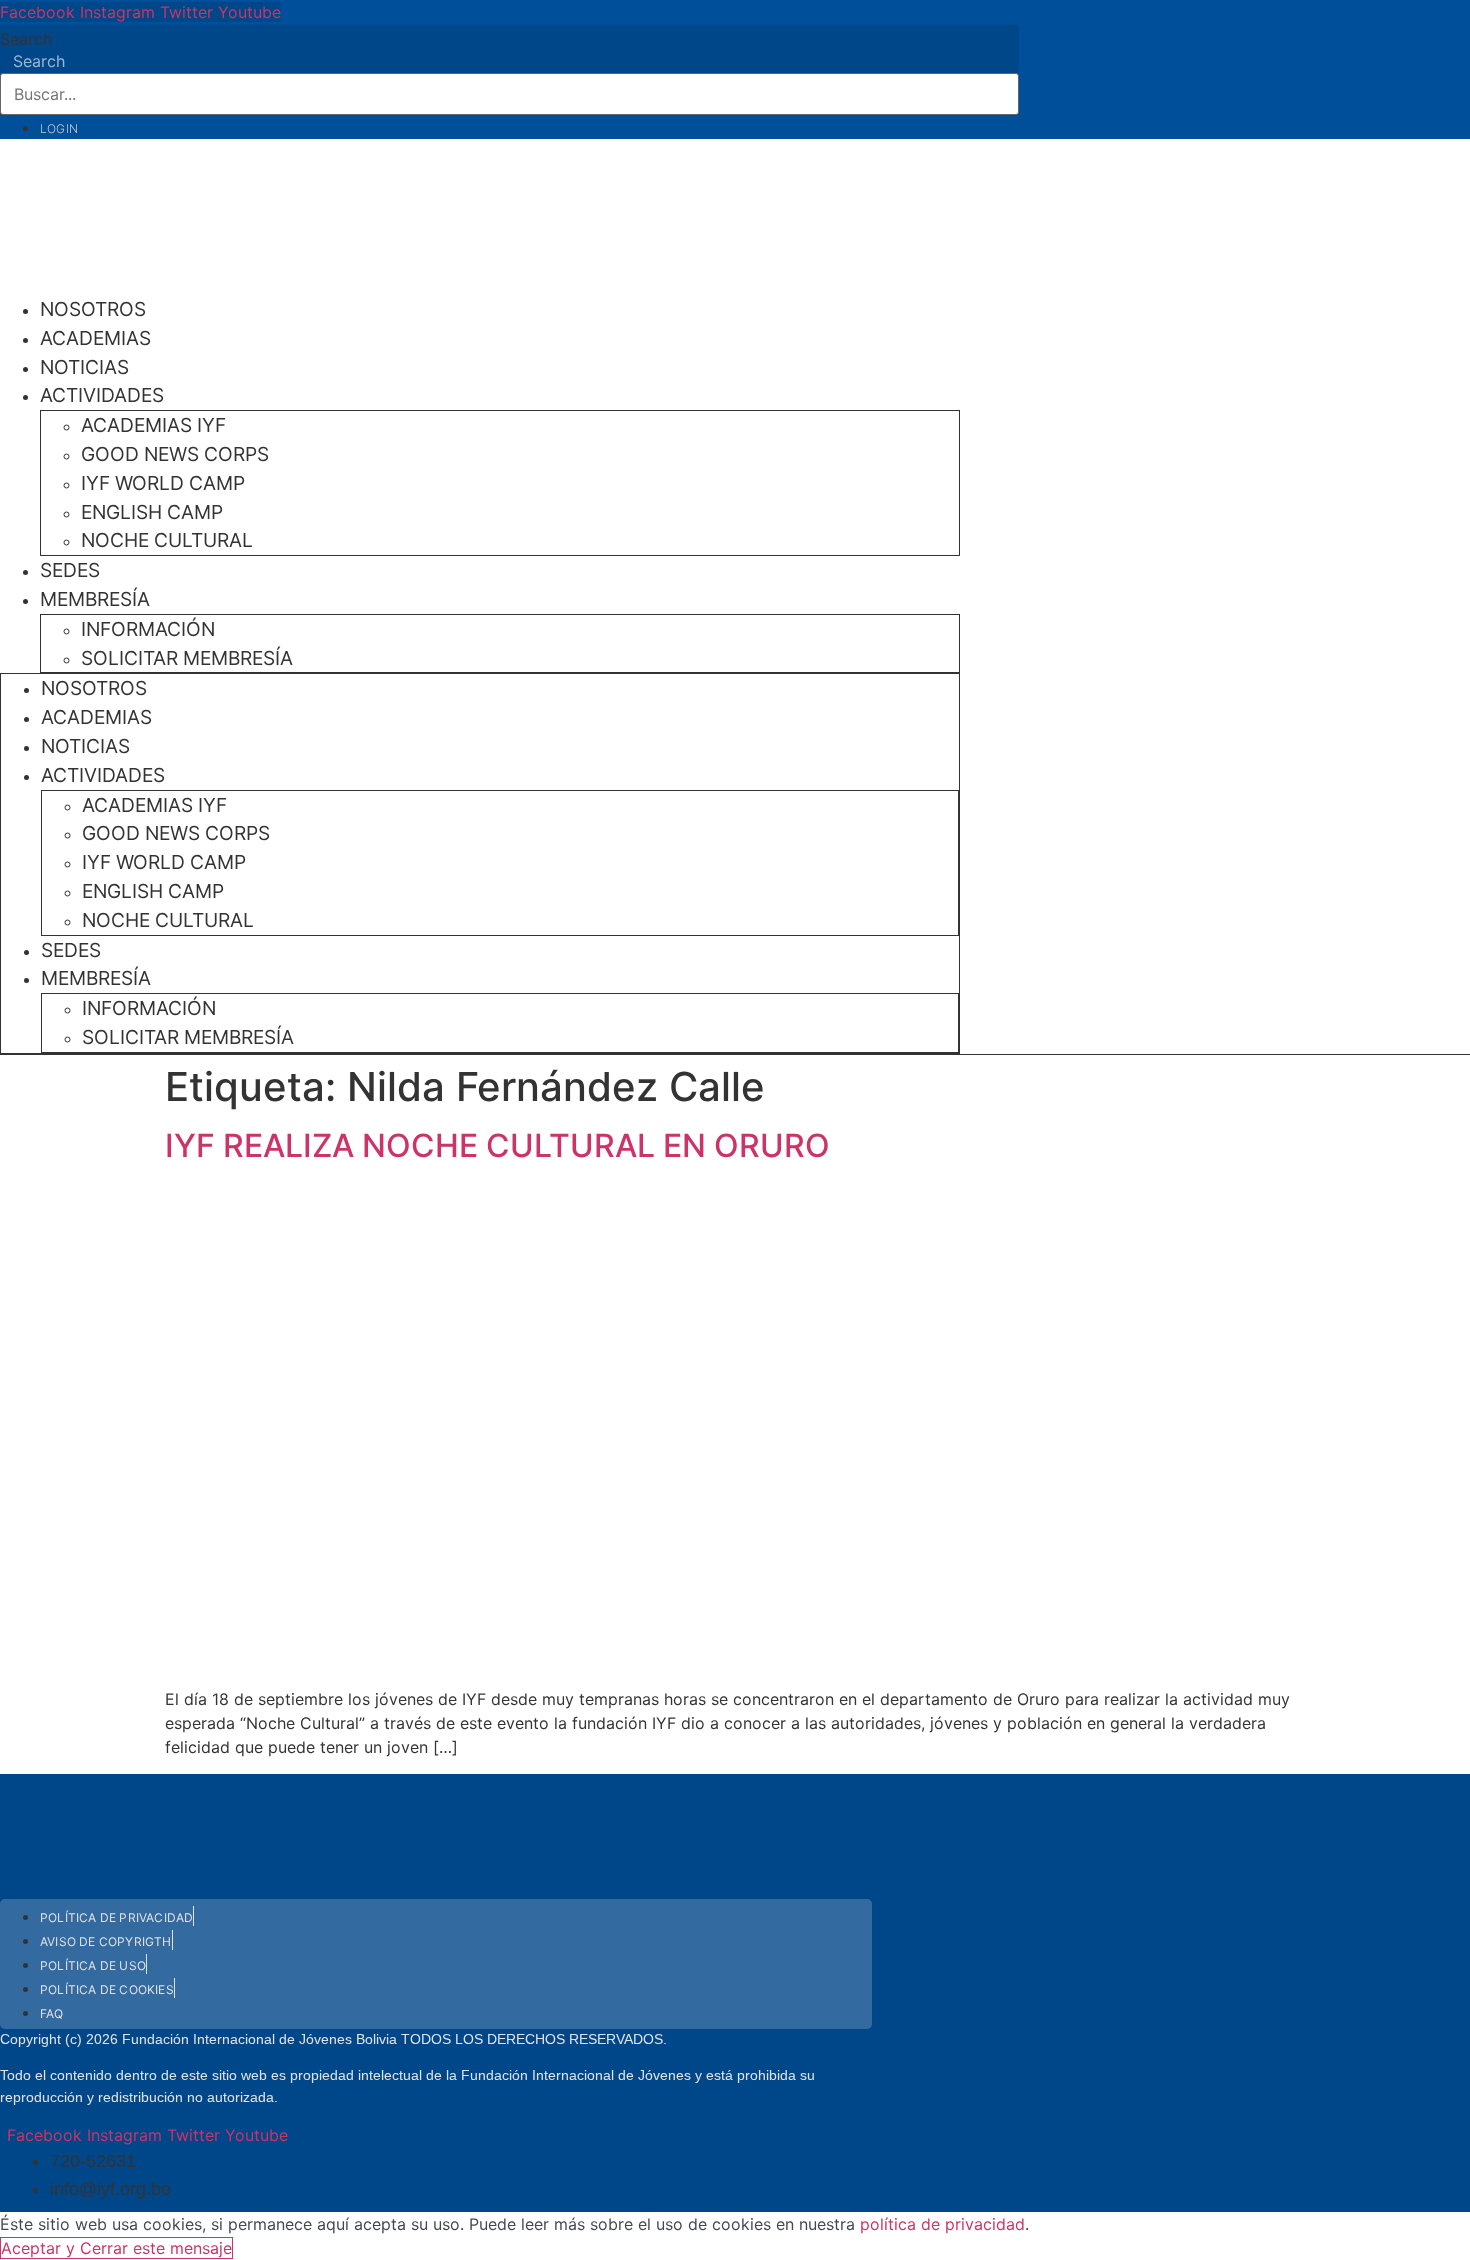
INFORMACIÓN (148, 629)
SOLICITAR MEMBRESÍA (187, 658)
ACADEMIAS (95, 338)
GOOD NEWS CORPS (175, 454)
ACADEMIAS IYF (153, 425)
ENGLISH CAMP (152, 512)
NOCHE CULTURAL (167, 540)
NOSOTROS (93, 309)
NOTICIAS (84, 367)
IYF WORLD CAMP (163, 483)
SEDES (70, 570)
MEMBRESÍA (95, 599)
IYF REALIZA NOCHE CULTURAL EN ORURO (497, 1145)
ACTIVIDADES (102, 395)
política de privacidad (942, 2224)
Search (26, 39)
